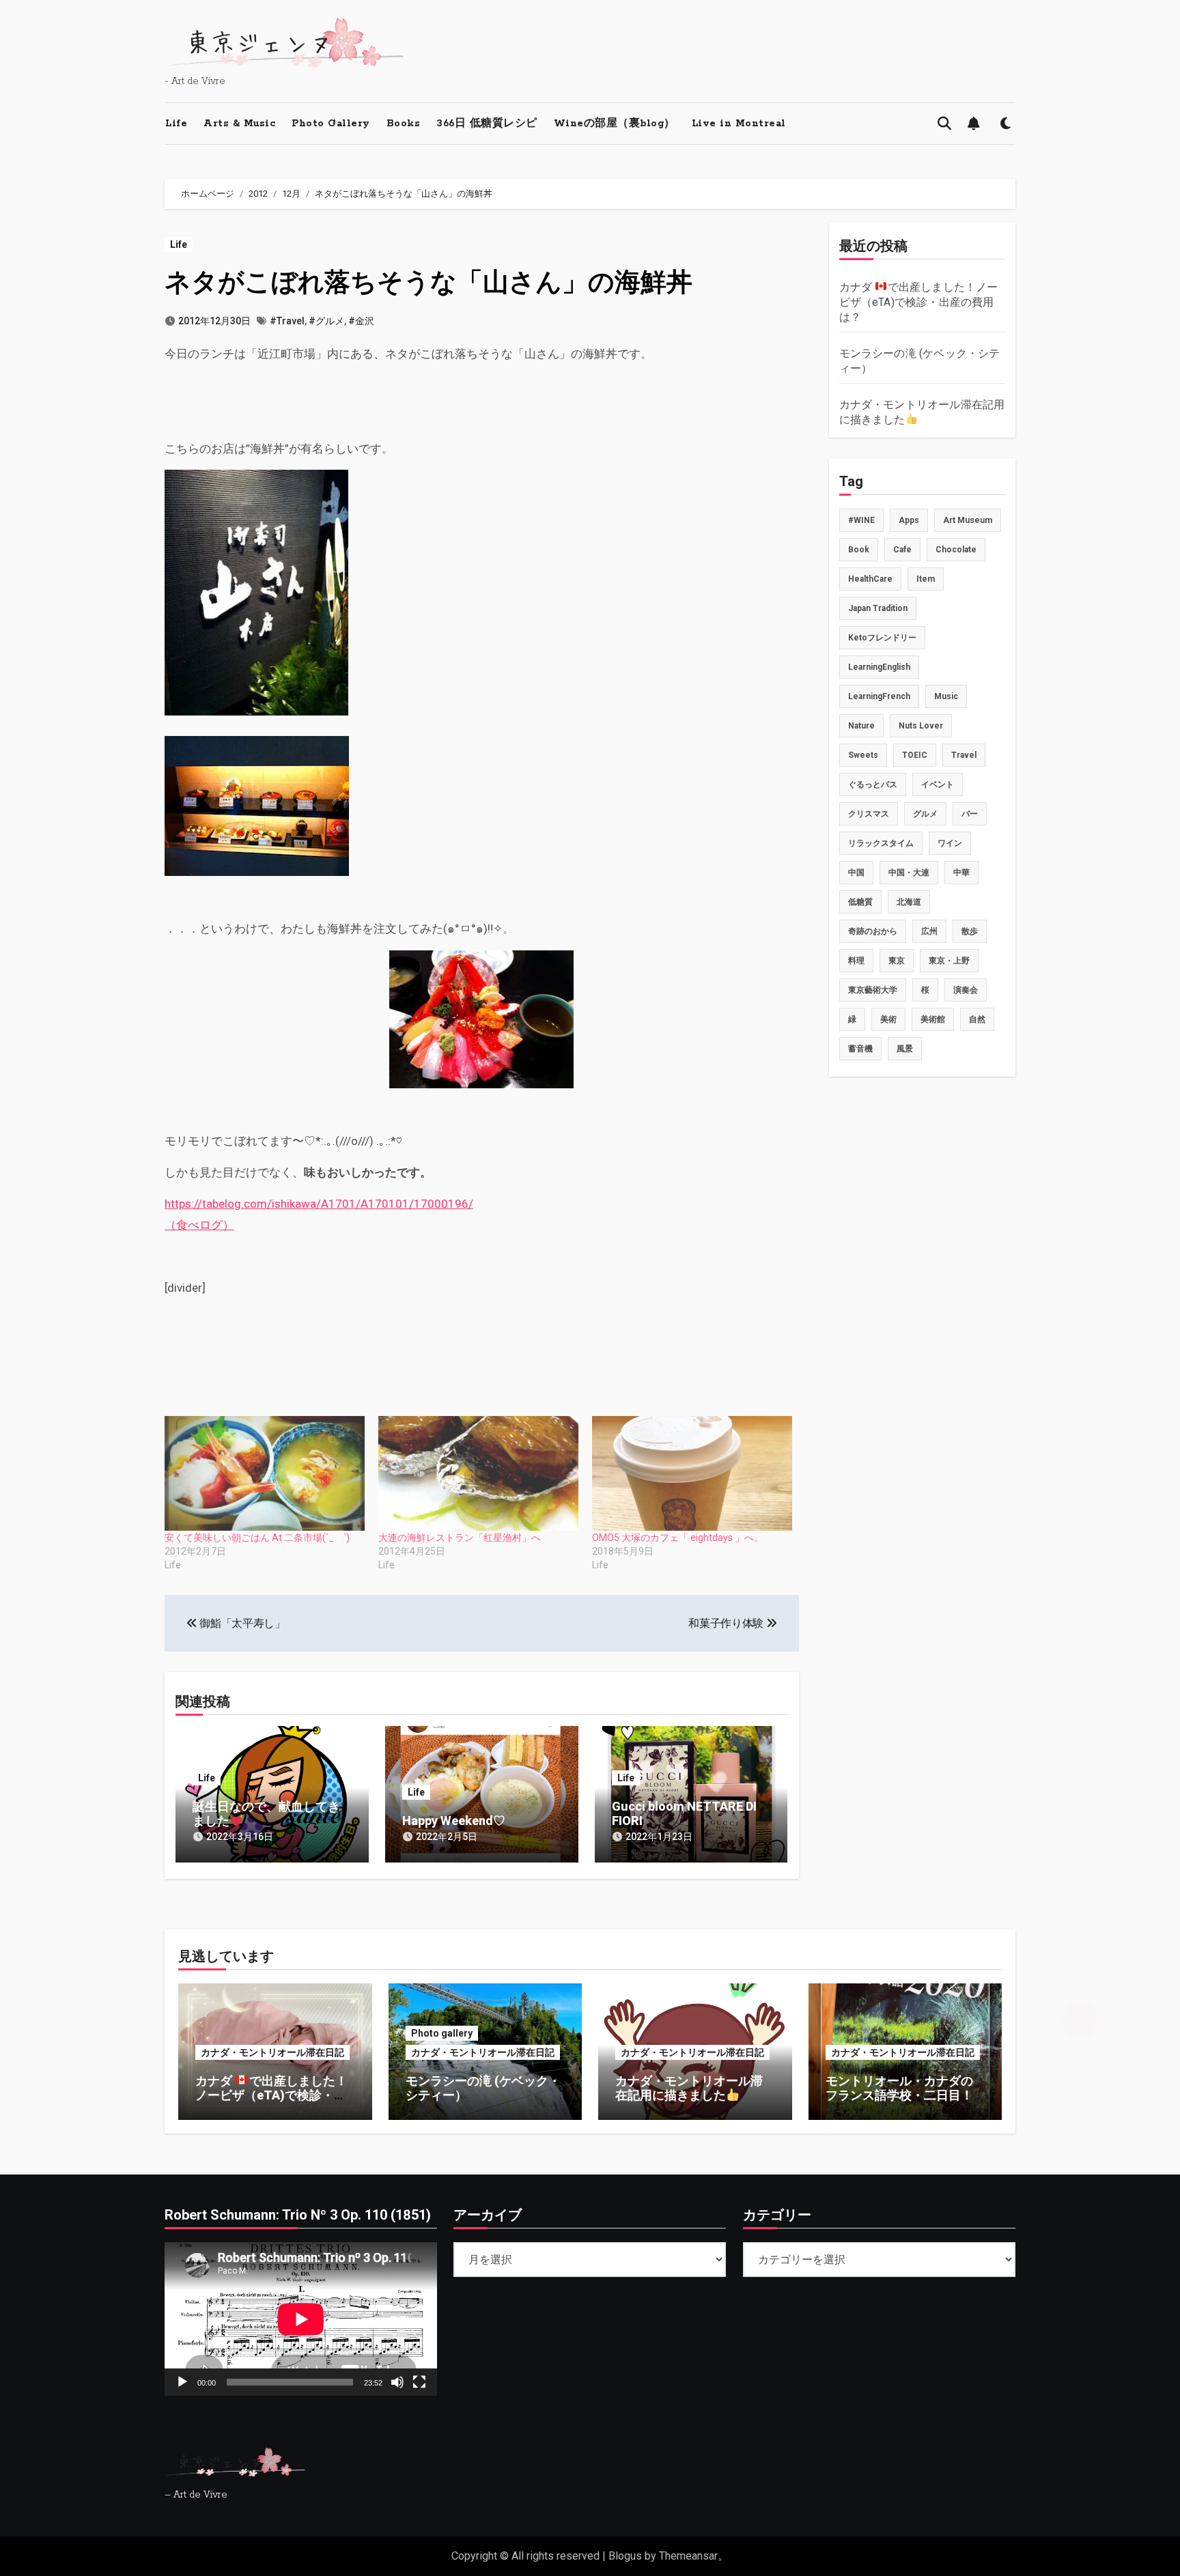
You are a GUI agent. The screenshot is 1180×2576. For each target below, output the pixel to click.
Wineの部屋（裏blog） (615, 124)
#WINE (861, 520)
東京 (897, 961)
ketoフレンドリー (882, 638)
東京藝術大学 (873, 990)
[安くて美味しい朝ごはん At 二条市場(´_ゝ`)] (265, 1473)
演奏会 (966, 990)
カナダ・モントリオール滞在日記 (272, 2052)
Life (176, 124)
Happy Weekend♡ (454, 1821)
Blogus (625, 2556)
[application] (301, 2319)
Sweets (863, 755)
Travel (964, 755)
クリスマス (869, 814)
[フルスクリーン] (419, 2381)
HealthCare (870, 579)
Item (926, 579)
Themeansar (688, 2556)
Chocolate (956, 550)
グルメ (925, 814)
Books (404, 124)
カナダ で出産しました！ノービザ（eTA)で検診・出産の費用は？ (919, 302)
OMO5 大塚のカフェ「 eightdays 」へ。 (678, 1538)
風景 (905, 1049)
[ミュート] (397, 2381)
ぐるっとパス (873, 784)
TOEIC (915, 755)
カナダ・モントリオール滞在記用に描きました (689, 2088)
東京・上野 (949, 961)
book (859, 550)
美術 (888, 1019)
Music (946, 696)
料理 (856, 961)
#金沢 (361, 321)
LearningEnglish (879, 667)
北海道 (909, 902)
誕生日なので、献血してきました (266, 1814)
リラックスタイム (881, 843)
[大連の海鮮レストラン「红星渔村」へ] (478, 1473)
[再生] (182, 2381)
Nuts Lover (921, 726)
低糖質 (860, 902)
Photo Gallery (331, 124)
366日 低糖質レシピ (487, 124)
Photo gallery (442, 2033)
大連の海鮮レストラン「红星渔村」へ (460, 1538)
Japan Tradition (878, 608)
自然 (977, 1019)
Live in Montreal (739, 124)
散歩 (970, 931)
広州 (929, 931)
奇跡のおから (873, 931)
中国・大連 (909, 873)
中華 (961, 873)
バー (970, 814)
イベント (938, 784)
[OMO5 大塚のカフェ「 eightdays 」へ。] (692, 1473)
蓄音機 (860, 1049)
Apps (909, 520)
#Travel (287, 321)
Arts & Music (239, 124)
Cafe (902, 550)
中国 (856, 873)
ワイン (950, 843)
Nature (861, 726)
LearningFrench (879, 696)
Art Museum (968, 520)
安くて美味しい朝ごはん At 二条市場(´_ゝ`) (257, 1538)
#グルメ (326, 321)
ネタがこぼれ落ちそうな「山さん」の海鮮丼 (429, 282)
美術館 (933, 1019)
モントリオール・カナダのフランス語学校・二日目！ (899, 2088)
